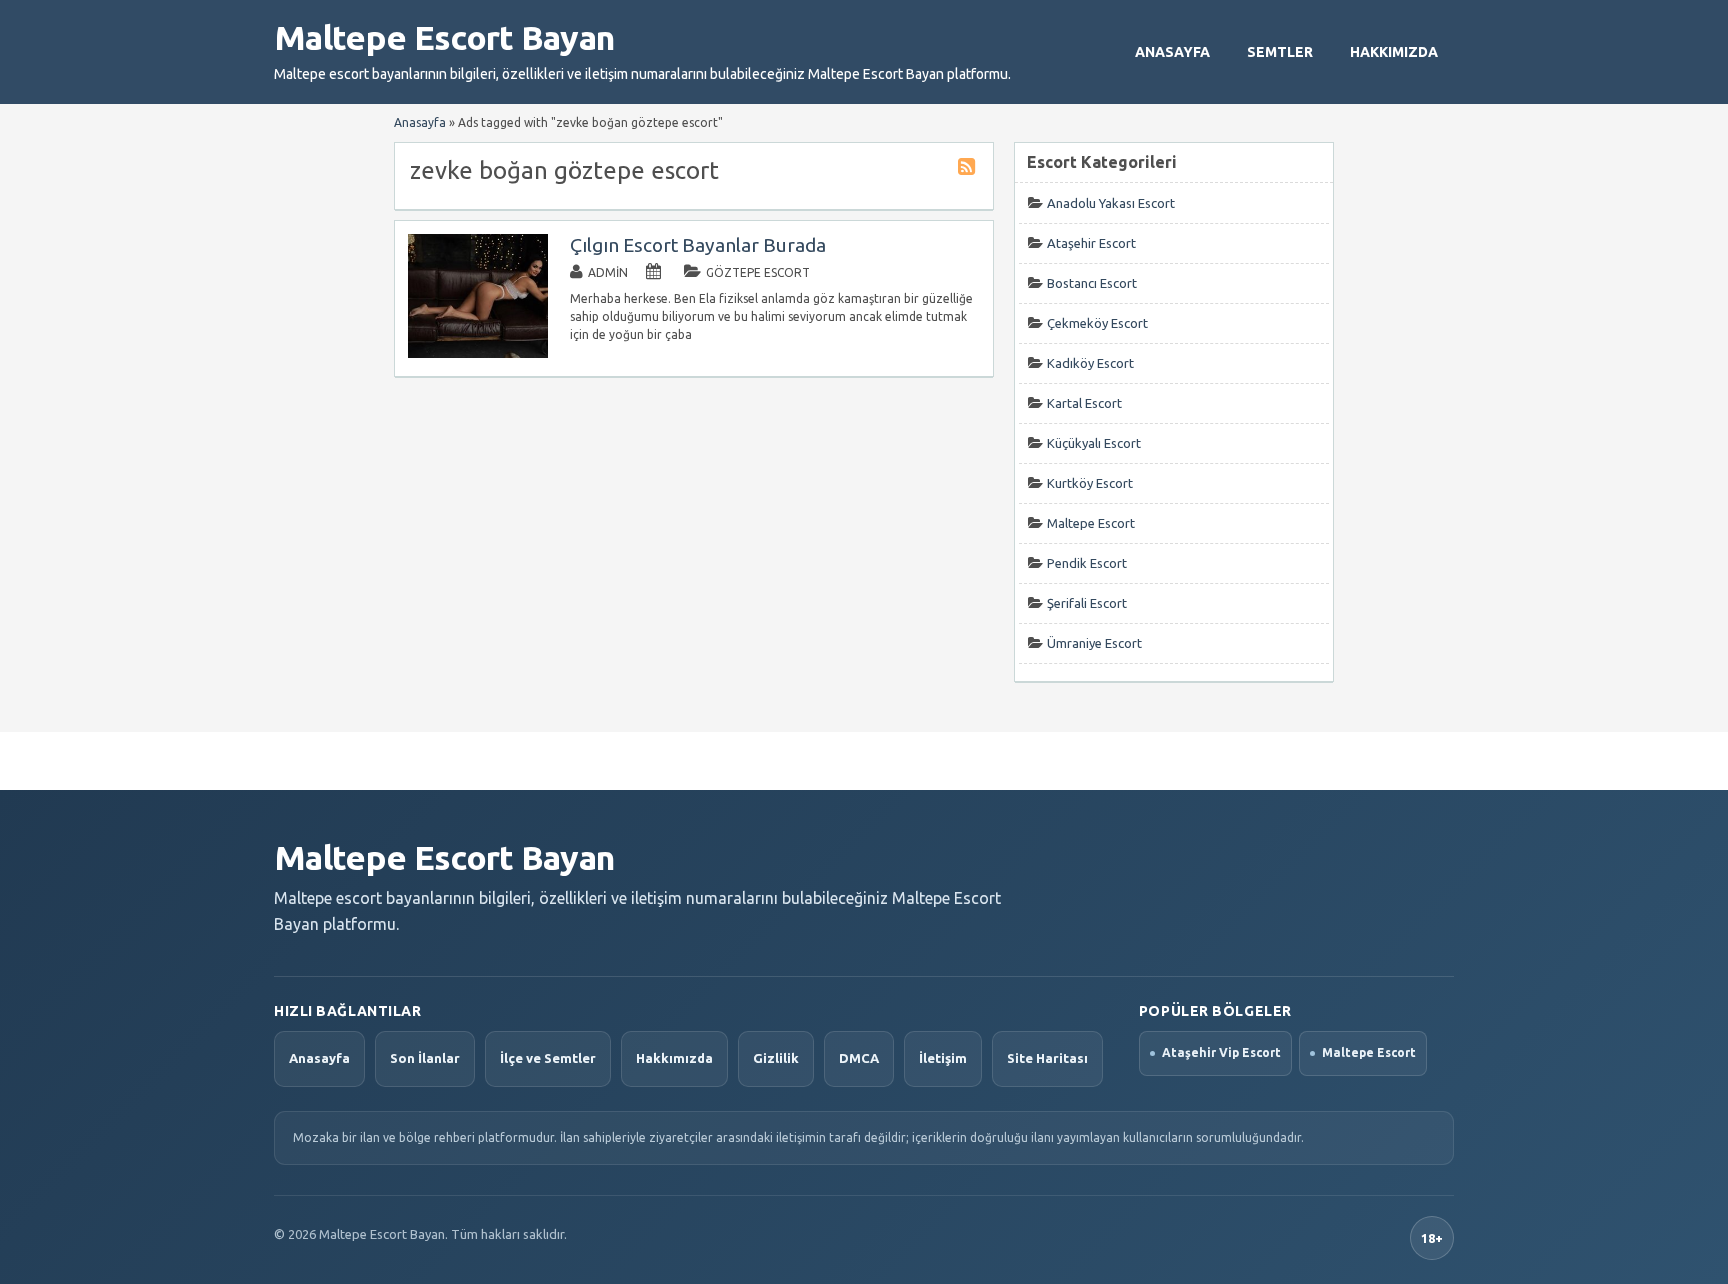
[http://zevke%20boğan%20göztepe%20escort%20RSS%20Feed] (969, 169)
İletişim (943, 1058)
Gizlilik (776, 1058)
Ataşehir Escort (1091, 243)
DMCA (859, 1058)
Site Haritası (1047, 1058)
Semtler (1280, 52)
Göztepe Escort (758, 272)
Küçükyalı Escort (1094, 443)
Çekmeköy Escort (1097, 323)
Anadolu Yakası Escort (1111, 203)
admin (608, 272)
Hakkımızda (1394, 52)
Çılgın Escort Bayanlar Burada (698, 245)
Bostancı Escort (1092, 283)
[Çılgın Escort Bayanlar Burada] (478, 353)
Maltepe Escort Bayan (444, 37)
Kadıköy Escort (1090, 363)
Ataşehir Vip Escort (1221, 1052)
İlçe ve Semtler (548, 1058)
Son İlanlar (425, 1058)
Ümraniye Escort (1094, 643)
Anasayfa (1172, 52)
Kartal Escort (1084, 403)
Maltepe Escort (1091, 523)
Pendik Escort (1087, 563)
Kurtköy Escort (1090, 483)
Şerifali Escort (1087, 603)
